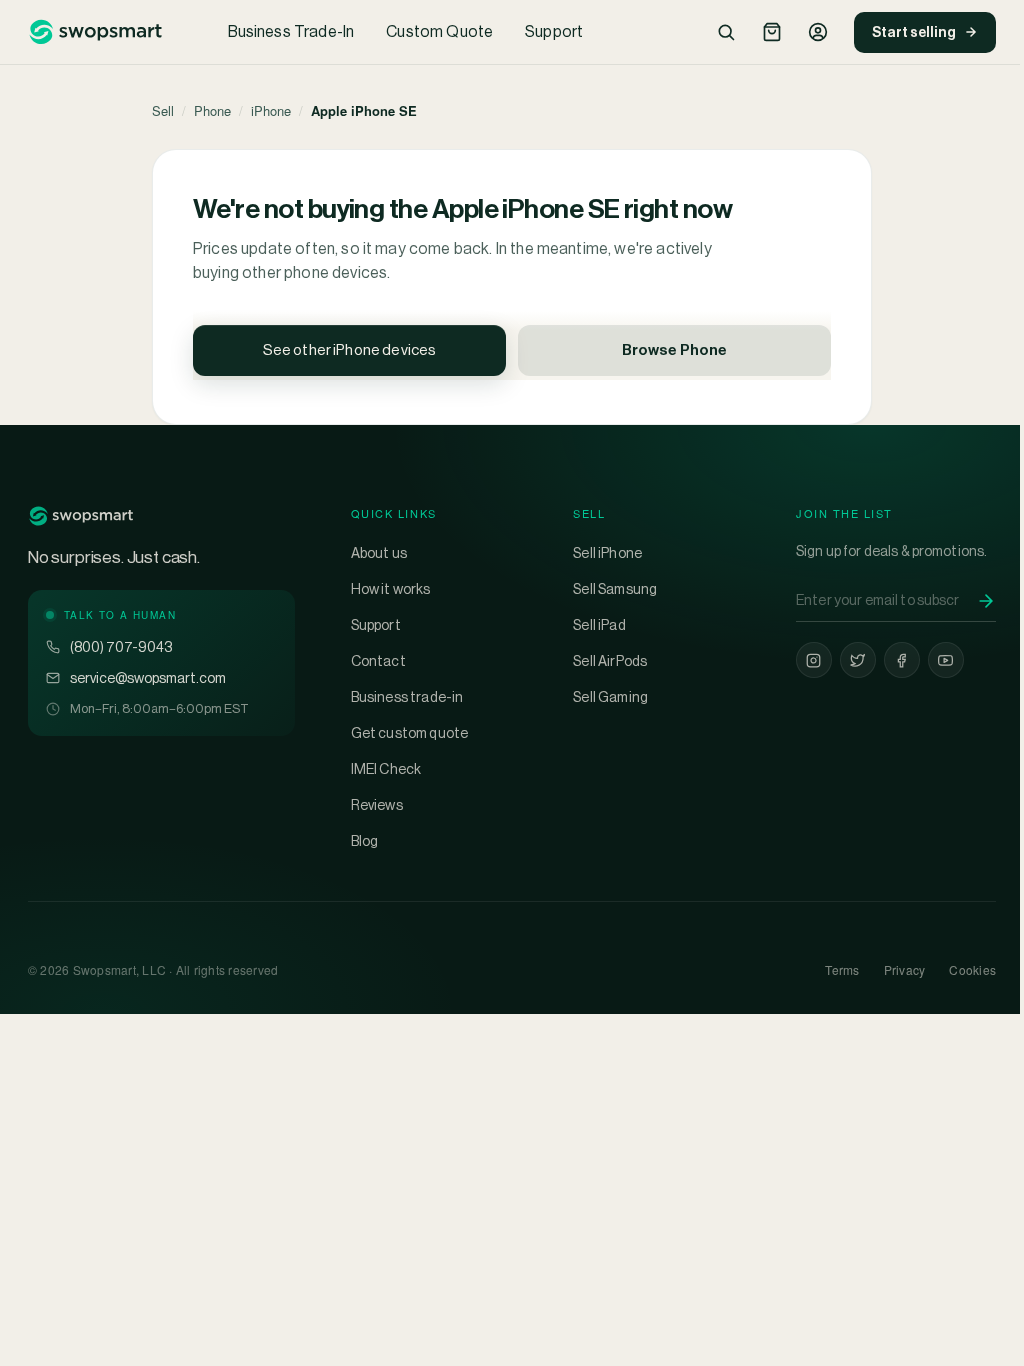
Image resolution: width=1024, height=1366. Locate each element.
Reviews (377, 805)
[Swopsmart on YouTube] (946, 660)
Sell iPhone (607, 553)
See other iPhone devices (350, 349)
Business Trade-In (291, 31)
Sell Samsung (615, 589)
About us (379, 553)
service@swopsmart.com (148, 678)
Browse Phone (674, 349)
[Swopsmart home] (95, 32)
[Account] (818, 32)
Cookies (972, 969)
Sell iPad (599, 625)
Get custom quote (410, 733)
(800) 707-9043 (121, 647)
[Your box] (772, 32)
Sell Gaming (610, 697)
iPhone (271, 110)
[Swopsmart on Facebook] (902, 660)
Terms (842, 969)
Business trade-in (407, 697)
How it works (391, 589)
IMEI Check (386, 769)
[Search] (726, 32)
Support (554, 31)
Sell (163, 110)
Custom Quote (439, 31)
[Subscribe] (986, 601)
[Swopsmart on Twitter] (858, 660)
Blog (365, 841)
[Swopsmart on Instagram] (814, 660)
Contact (378, 661)
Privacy (905, 969)
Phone (212, 110)
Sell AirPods (610, 661)
